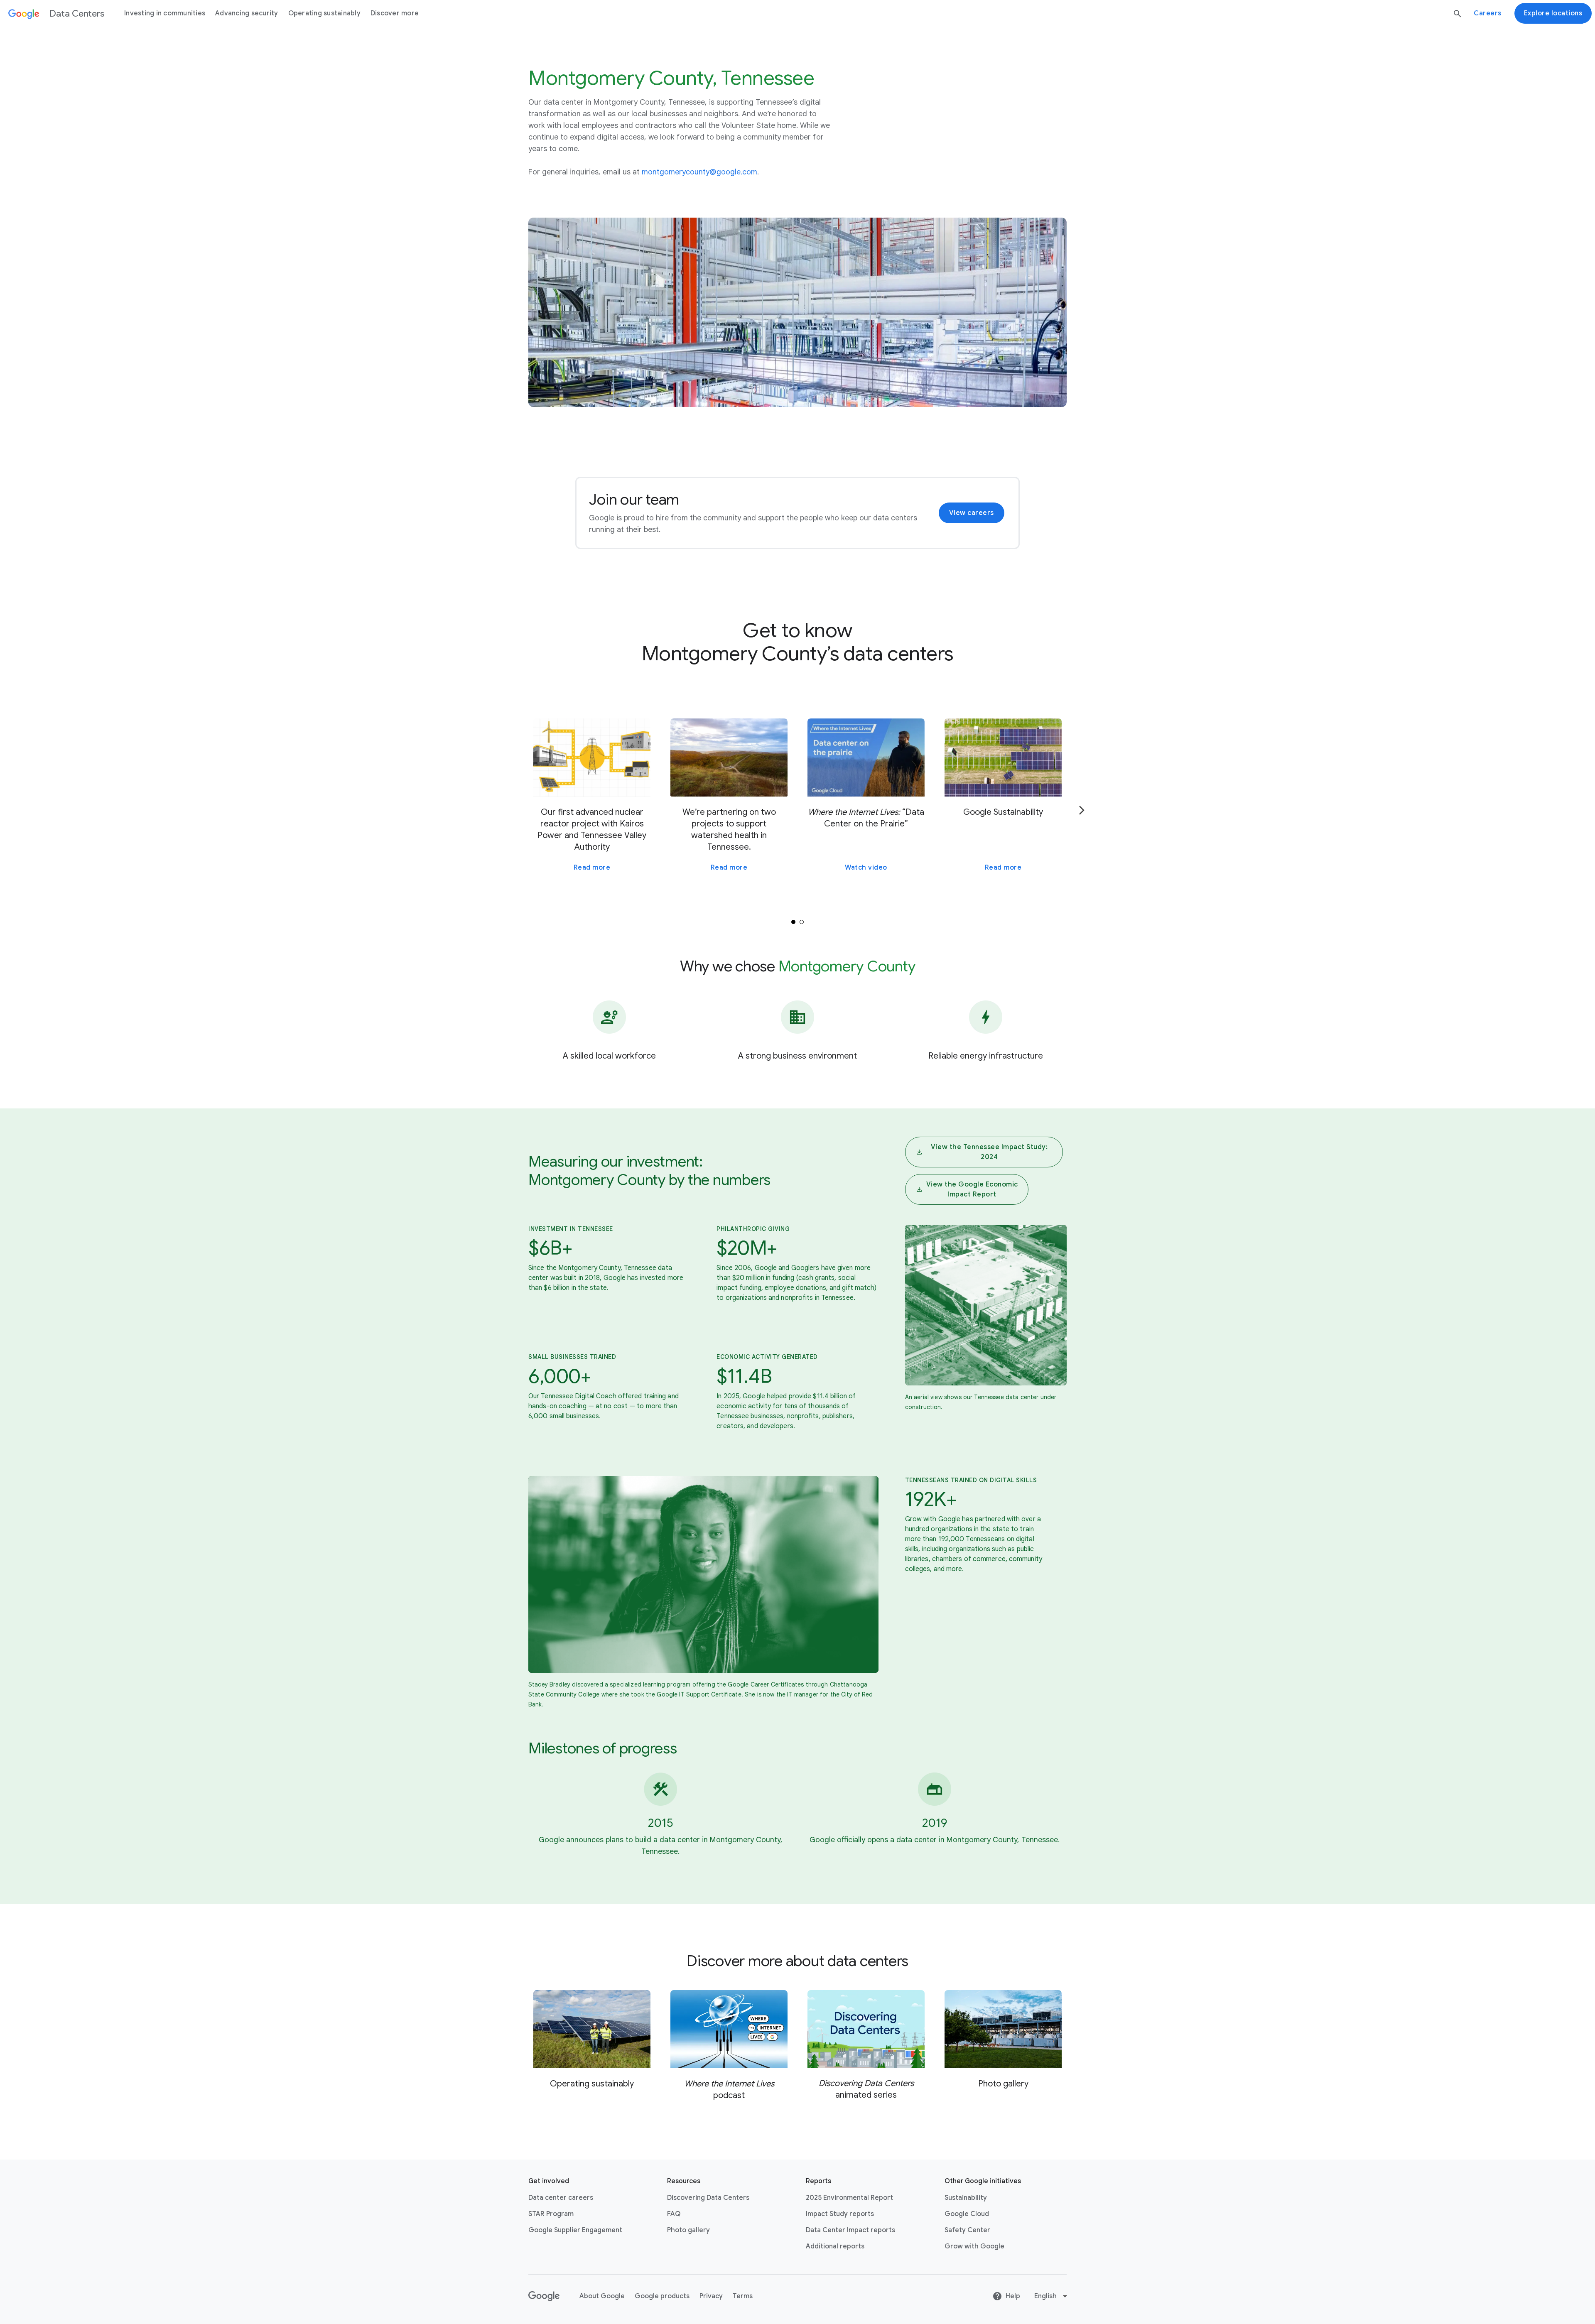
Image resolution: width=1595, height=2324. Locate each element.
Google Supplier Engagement (575, 2230)
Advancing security (247, 13)
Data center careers (561, 2198)
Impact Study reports (840, 2214)
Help (1013, 2296)
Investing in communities (165, 13)
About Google (602, 2296)
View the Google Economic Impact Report (972, 1189)
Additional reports (835, 2246)
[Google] (544, 2296)
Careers (1488, 13)
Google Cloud (967, 2214)
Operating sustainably (324, 13)
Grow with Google (974, 2246)
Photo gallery (688, 2230)
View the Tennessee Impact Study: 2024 (989, 1152)
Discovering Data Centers (708, 2198)
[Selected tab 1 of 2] (793, 922)
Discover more (395, 13)
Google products (662, 2296)
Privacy (711, 2296)
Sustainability (966, 2198)
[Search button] (1458, 14)
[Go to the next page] (1082, 810)
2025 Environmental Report (849, 2198)
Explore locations (1553, 13)
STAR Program (551, 2214)
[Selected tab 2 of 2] (802, 922)
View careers (972, 513)
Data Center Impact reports (850, 2230)
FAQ (674, 2214)
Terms (743, 2296)
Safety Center (967, 2230)
